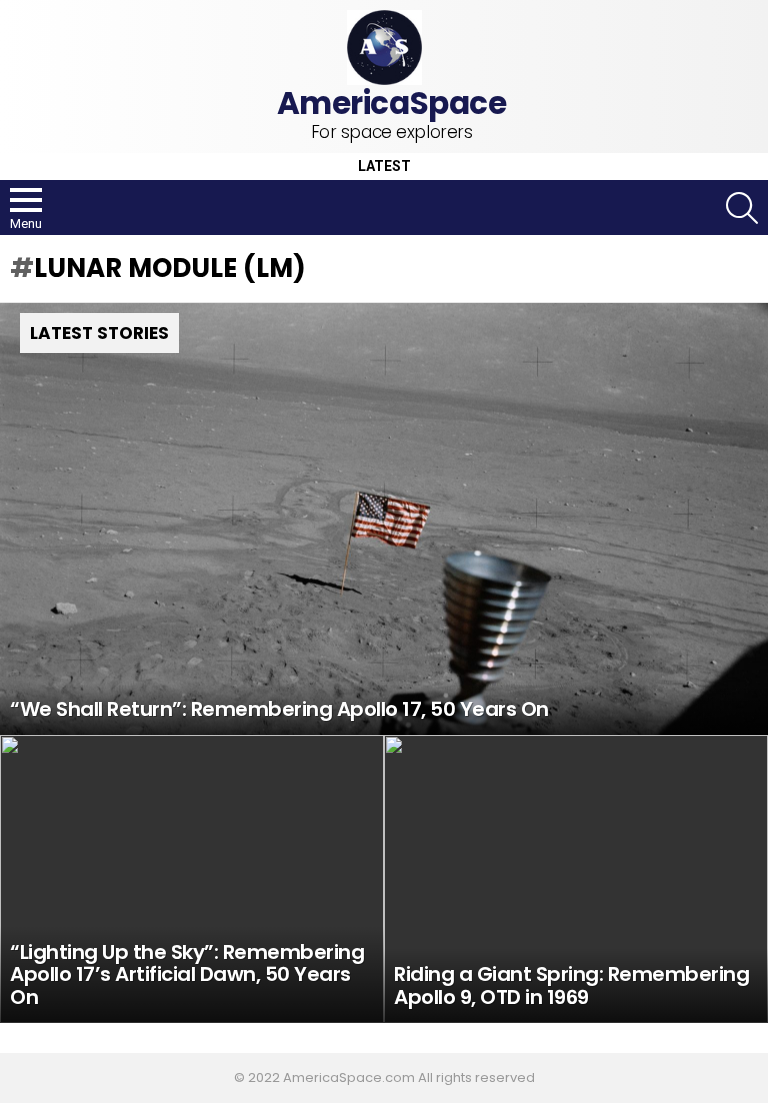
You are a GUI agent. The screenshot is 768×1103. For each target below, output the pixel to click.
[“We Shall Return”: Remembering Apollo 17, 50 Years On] (384, 519)
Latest (384, 166)
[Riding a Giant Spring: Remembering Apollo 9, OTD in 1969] (576, 879)
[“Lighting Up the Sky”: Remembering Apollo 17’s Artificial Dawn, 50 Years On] (192, 879)
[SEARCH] (742, 208)
